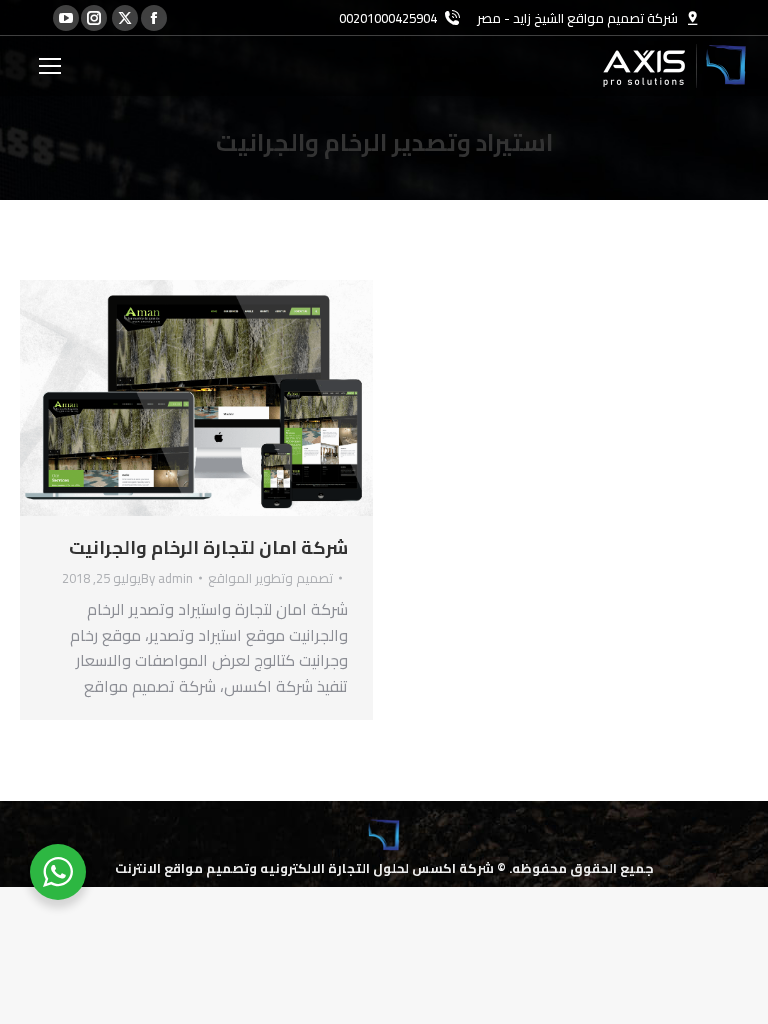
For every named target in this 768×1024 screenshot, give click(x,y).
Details (170, 398)
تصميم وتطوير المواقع (270, 578)
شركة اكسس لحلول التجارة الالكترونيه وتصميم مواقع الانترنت (304, 868)
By (167, 578)
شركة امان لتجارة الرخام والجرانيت (208, 547)
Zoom (224, 398)
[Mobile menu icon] (50, 66)
